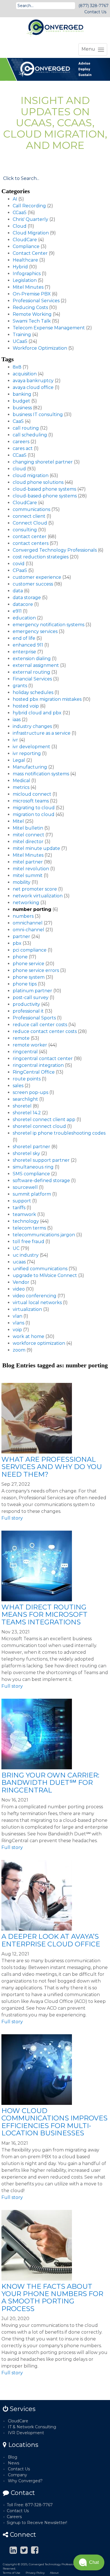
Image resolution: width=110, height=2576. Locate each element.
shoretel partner (31, 1147)
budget (21, 401)
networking (26, 903)
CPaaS (20, 570)
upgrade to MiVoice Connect (45, 1275)
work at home (28, 1336)
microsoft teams (31, 801)
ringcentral (25, 1052)
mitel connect (28, 835)
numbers (23, 916)
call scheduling (30, 435)
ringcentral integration (38, 1065)
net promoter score (35, 889)
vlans (18, 1323)
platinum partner (32, 991)
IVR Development (26, 2433)
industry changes (32, 726)
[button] (89, 2562)
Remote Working (32, 314)
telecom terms (29, 1228)
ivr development (31, 747)
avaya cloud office (33, 387)
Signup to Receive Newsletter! (37, 2523)
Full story (12, 1518)
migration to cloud (34, 814)
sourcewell (25, 1187)
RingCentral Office (34, 1072)
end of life (24, 638)
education (24, 618)
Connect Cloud (30, 523)
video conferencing (35, 1296)
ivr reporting (27, 753)
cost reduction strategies (41, 557)
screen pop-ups (30, 1092)
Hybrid (20, 267)
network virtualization (38, 896)
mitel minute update (36, 848)
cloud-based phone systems (44, 489)
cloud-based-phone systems (45, 496)
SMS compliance (31, 1174)
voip (17, 1330)
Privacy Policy (35, 2573)
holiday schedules (33, 692)
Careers (14, 2517)
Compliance (26, 246)
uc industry (26, 1255)
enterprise (24, 652)
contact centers (31, 543)
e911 (17, 611)
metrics (21, 787)
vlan (17, 1316)
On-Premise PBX (32, 294)
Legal (19, 760)
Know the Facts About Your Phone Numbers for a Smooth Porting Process (52, 2297)
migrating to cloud (34, 808)
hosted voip (26, 706)
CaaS (18, 421)
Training (22, 335)
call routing (26, 428)
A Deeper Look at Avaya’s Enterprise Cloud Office (51, 1940)
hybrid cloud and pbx (37, 713)
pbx (17, 943)
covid (19, 564)
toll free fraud (28, 1242)
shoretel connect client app (44, 1120)
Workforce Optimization (40, 348)
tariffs (19, 1208)
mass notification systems (41, 774)
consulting (25, 530)
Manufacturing (30, 767)
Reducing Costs (30, 307)
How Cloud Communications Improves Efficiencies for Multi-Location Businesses (54, 2122)
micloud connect (32, 794)
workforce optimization (39, 1343)
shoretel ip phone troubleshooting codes (59, 1133)
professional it (28, 1011)
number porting (32, 909)
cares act (23, 448)
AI (15, 199)
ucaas (19, 1262)
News (14, 2463)
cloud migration (31, 476)
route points (27, 1079)
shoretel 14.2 (27, 1113)
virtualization (27, 1309)
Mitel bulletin (28, 828)
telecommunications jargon (44, 1235)
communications (31, 509)
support (22, 1201)
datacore (23, 604)
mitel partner (28, 862)
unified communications (40, 1269)
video (19, 1289)
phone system (29, 977)
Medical (21, 781)
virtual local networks (37, 1303)
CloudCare (25, 240)
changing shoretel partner (43, 462)
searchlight (25, 1099)
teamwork (24, 1214)
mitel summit (28, 875)
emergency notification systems (49, 625)
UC (16, 1248)
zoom (19, 1350)
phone (20, 957)
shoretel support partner (41, 1160)
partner (21, 936)
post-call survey (31, 997)
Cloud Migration (31, 233)
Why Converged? (25, 2481)
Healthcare (25, 260)
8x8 (17, 367)
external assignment (36, 665)
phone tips (25, 984)
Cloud (20, 226)
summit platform (32, 1194)
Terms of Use (12, 2573)
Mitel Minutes (28, 287)
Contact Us (95, 12)
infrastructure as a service (42, 733)
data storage (27, 598)
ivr (15, 740)
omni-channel (28, 930)
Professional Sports (34, 1018)
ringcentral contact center (43, 1059)
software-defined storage (41, 1181)
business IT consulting (38, 415)
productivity (26, 1004)
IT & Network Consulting (32, 2427)
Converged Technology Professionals (55, 550)
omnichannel (28, 923)
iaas (17, 720)
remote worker (30, 1045)
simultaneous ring (33, 1167)
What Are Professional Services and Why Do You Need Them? (52, 1467)
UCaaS (20, 341)
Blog (13, 2457)
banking (22, 394)
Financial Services (32, 679)
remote (21, 1038)
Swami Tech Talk (32, 321)
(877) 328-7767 (93, 6)
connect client (29, 516)
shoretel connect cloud (39, 1126)
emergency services (35, 631)
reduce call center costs (40, 1025)
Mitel (18, 821)
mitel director (28, 842)
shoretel (22, 1106)
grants (20, 686)
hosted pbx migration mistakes (47, 699)
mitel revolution (31, 869)
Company (17, 2475)
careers (21, 442)
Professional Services (36, 301)
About (54, 2573)
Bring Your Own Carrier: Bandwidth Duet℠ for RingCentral (50, 1783)
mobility (22, 882)
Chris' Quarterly (30, 219)
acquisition (25, 374)
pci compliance (30, 950)
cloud (19, 469)
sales (18, 1086)
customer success (33, 584)
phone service (28, 964)
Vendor (21, 1282)
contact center (30, 537)
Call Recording (29, 206)
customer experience (37, 577)
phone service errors (36, 970)
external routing (31, 672)
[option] (55, 69)
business (22, 408)
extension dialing (32, 659)
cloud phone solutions (38, 482)
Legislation (25, 280)
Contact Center (30, 253)
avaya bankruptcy (33, 381)
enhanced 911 (28, 645)
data (18, 591)
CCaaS (20, 213)
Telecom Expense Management (49, 328)
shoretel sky (26, 1153)
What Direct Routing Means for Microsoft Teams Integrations (44, 1615)
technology (26, 1221)
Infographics (27, 274)
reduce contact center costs (45, 1031)
